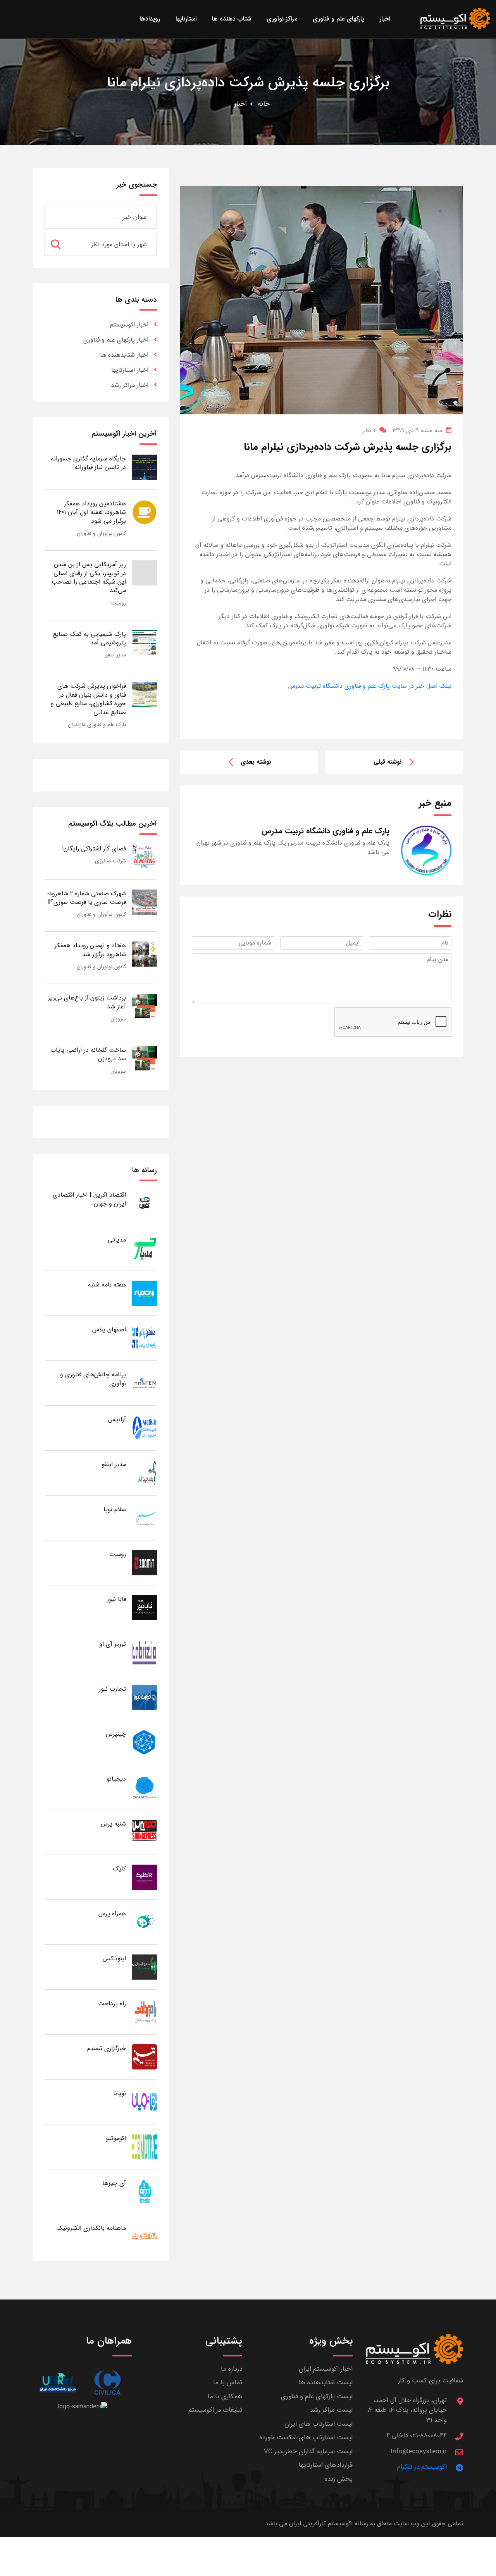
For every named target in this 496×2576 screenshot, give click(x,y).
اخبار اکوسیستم (129, 325)
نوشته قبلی (388, 762)
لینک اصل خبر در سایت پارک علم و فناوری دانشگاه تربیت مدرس (370, 686)
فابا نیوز (116, 1599)
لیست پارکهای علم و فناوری (317, 2397)
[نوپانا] (144, 2101)
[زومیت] (144, 1562)
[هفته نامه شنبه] (144, 1293)
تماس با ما (228, 2383)
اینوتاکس (114, 1959)
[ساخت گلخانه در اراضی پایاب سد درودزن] (144, 1058)
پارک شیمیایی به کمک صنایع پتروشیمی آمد (89, 638)
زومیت (119, 603)
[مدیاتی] (144, 1248)
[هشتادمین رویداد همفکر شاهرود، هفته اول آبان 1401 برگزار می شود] (144, 512)
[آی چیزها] (144, 2191)
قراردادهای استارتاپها (326, 2465)
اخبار (240, 104)
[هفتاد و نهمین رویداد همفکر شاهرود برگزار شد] (144, 954)
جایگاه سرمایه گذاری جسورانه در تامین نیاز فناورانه (88, 463)
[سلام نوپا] (144, 1517)
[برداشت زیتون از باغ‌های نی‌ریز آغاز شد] (144, 1006)
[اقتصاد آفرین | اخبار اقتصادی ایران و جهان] (144, 1203)
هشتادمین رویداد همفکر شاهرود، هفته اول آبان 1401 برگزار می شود (91, 512)
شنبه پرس (113, 1824)
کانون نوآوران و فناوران (101, 533)
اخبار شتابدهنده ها (124, 355)
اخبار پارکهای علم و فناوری (116, 340)
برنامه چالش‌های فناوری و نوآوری (93, 1379)
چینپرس (116, 1734)
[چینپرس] (144, 1742)
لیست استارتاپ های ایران (319, 2424)
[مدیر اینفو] (144, 1473)
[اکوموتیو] (144, 2146)
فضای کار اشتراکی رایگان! (94, 849)
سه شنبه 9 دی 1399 (417, 430)
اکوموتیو (116, 2138)
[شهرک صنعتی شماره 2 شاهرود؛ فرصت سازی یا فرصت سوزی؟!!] (144, 902)
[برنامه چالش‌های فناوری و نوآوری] (144, 1383)
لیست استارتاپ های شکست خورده (306, 2438)
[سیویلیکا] (107, 2383)
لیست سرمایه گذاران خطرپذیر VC (308, 2451)
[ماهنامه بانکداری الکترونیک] (144, 2236)
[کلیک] (144, 1877)
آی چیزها (114, 2183)
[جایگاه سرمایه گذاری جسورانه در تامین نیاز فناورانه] (144, 467)
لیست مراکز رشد (331, 2410)
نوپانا (120, 2093)
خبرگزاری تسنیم (107, 2048)
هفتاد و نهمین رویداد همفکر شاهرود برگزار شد (90, 950)
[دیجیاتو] (144, 1787)
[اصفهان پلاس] (144, 1338)
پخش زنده (339, 2479)
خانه (264, 104)
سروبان (118, 1019)
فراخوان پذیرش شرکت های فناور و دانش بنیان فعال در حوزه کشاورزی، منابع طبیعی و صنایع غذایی (88, 699)
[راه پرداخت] (144, 2012)
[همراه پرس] (144, 1922)
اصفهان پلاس (109, 1330)
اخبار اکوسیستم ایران (326, 2369)
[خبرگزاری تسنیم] (144, 2057)
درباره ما (232, 2369)
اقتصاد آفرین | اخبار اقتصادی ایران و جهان (89, 1199)
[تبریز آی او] (144, 1652)
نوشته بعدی (256, 762)
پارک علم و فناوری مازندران (97, 725)
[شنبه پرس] (144, 1832)
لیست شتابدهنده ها (326, 2383)
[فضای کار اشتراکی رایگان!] (144, 857)
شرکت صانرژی (110, 861)
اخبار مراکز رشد (130, 385)
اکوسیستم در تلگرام (422, 2467)
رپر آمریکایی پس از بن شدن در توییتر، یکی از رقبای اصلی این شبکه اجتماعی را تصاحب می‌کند (89, 577)
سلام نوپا (115, 1509)
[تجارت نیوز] (144, 1697)
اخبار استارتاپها (130, 370)
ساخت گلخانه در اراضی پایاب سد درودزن (88, 1054)
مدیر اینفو (116, 655)
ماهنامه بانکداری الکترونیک (91, 2228)
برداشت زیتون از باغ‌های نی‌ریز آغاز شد (87, 1002)
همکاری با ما (225, 2397)
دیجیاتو (116, 1779)
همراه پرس (112, 1914)
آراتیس (117, 1419)
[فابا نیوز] (144, 1607)
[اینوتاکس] (144, 1967)
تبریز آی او (113, 1644)
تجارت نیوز (112, 1689)
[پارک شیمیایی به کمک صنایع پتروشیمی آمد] (144, 642)
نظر (369, 430)
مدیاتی (117, 1240)
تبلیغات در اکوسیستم (215, 2410)
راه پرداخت (112, 2003)
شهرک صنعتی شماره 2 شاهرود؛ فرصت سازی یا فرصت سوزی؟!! (87, 898)
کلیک (119, 1869)
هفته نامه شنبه (107, 1285)
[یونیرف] (58, 2383)
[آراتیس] (144, 1428)
